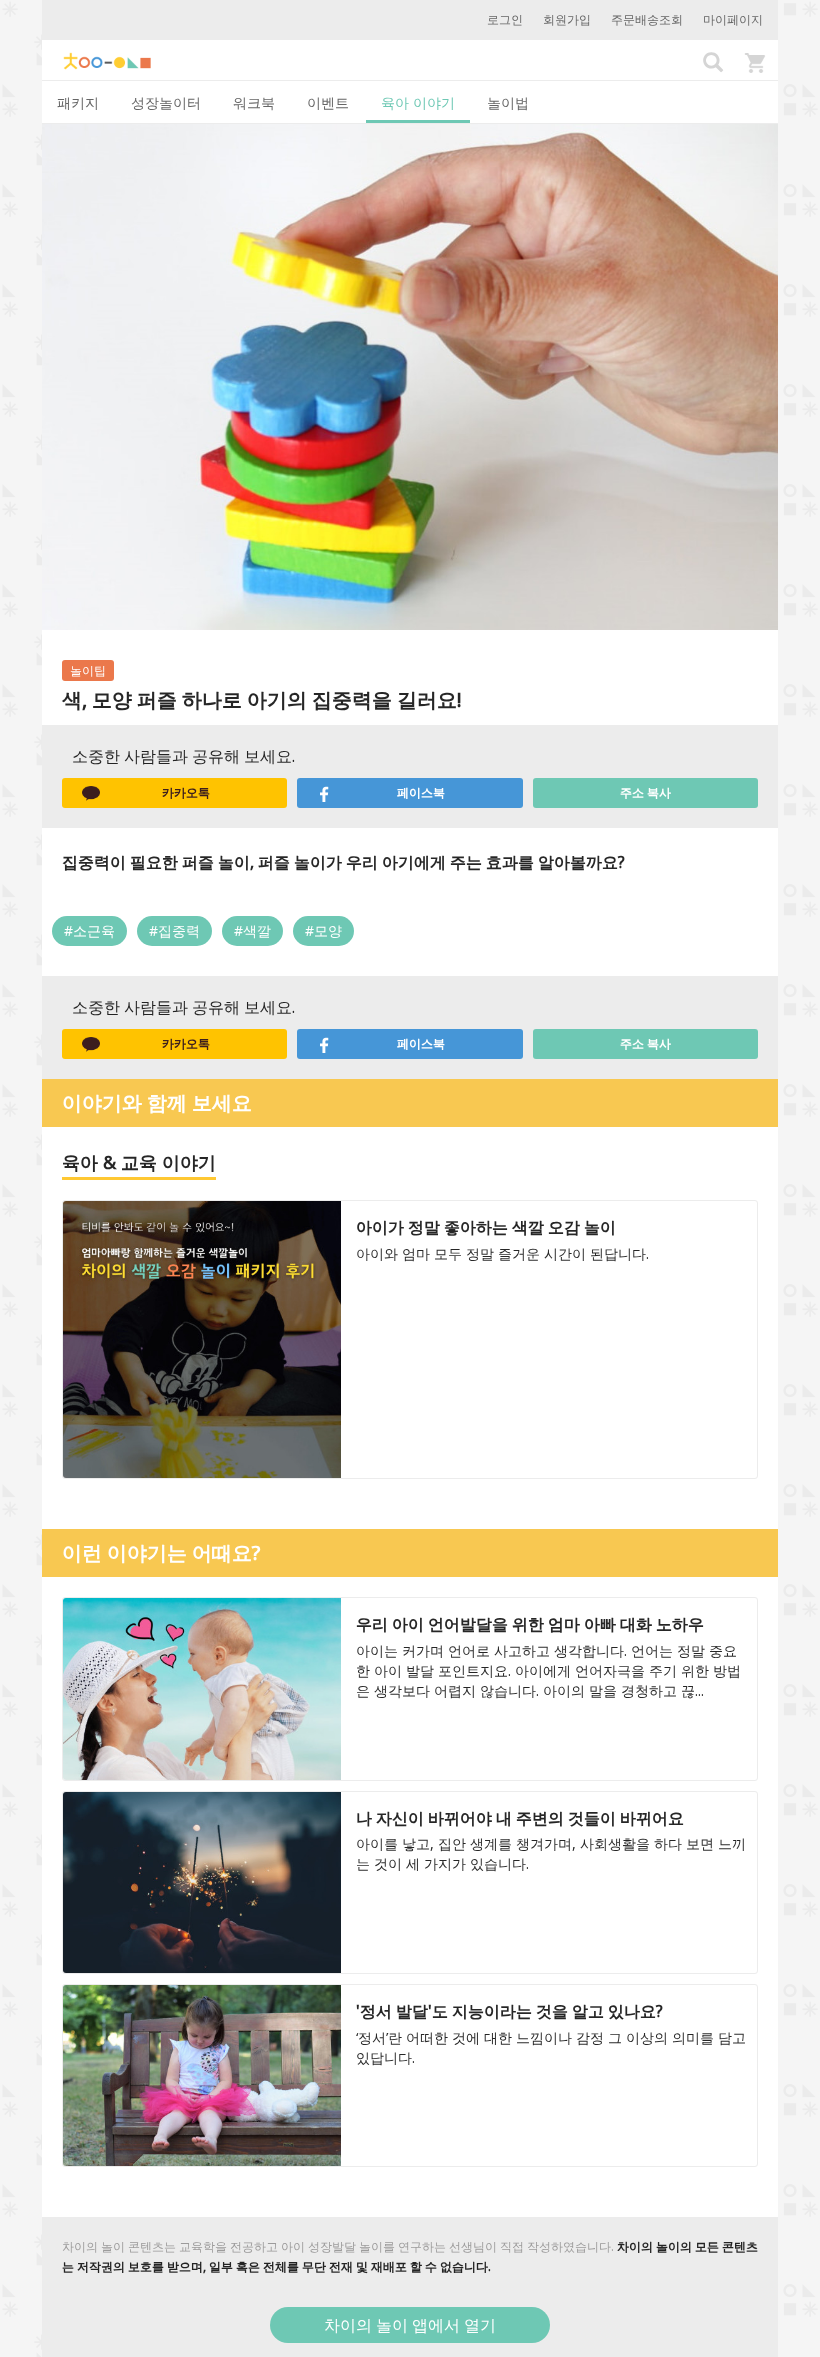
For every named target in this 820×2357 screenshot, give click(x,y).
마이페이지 (733, 19)
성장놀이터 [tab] (166, 102)
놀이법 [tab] (508, 102)
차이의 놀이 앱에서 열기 (410, 2325)
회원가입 (567, 19)
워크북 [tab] (254, 102)
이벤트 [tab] (328, 102)
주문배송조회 (647, 19)
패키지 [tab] (78, 102)
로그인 (505, 19)
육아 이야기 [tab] (418, 102)
